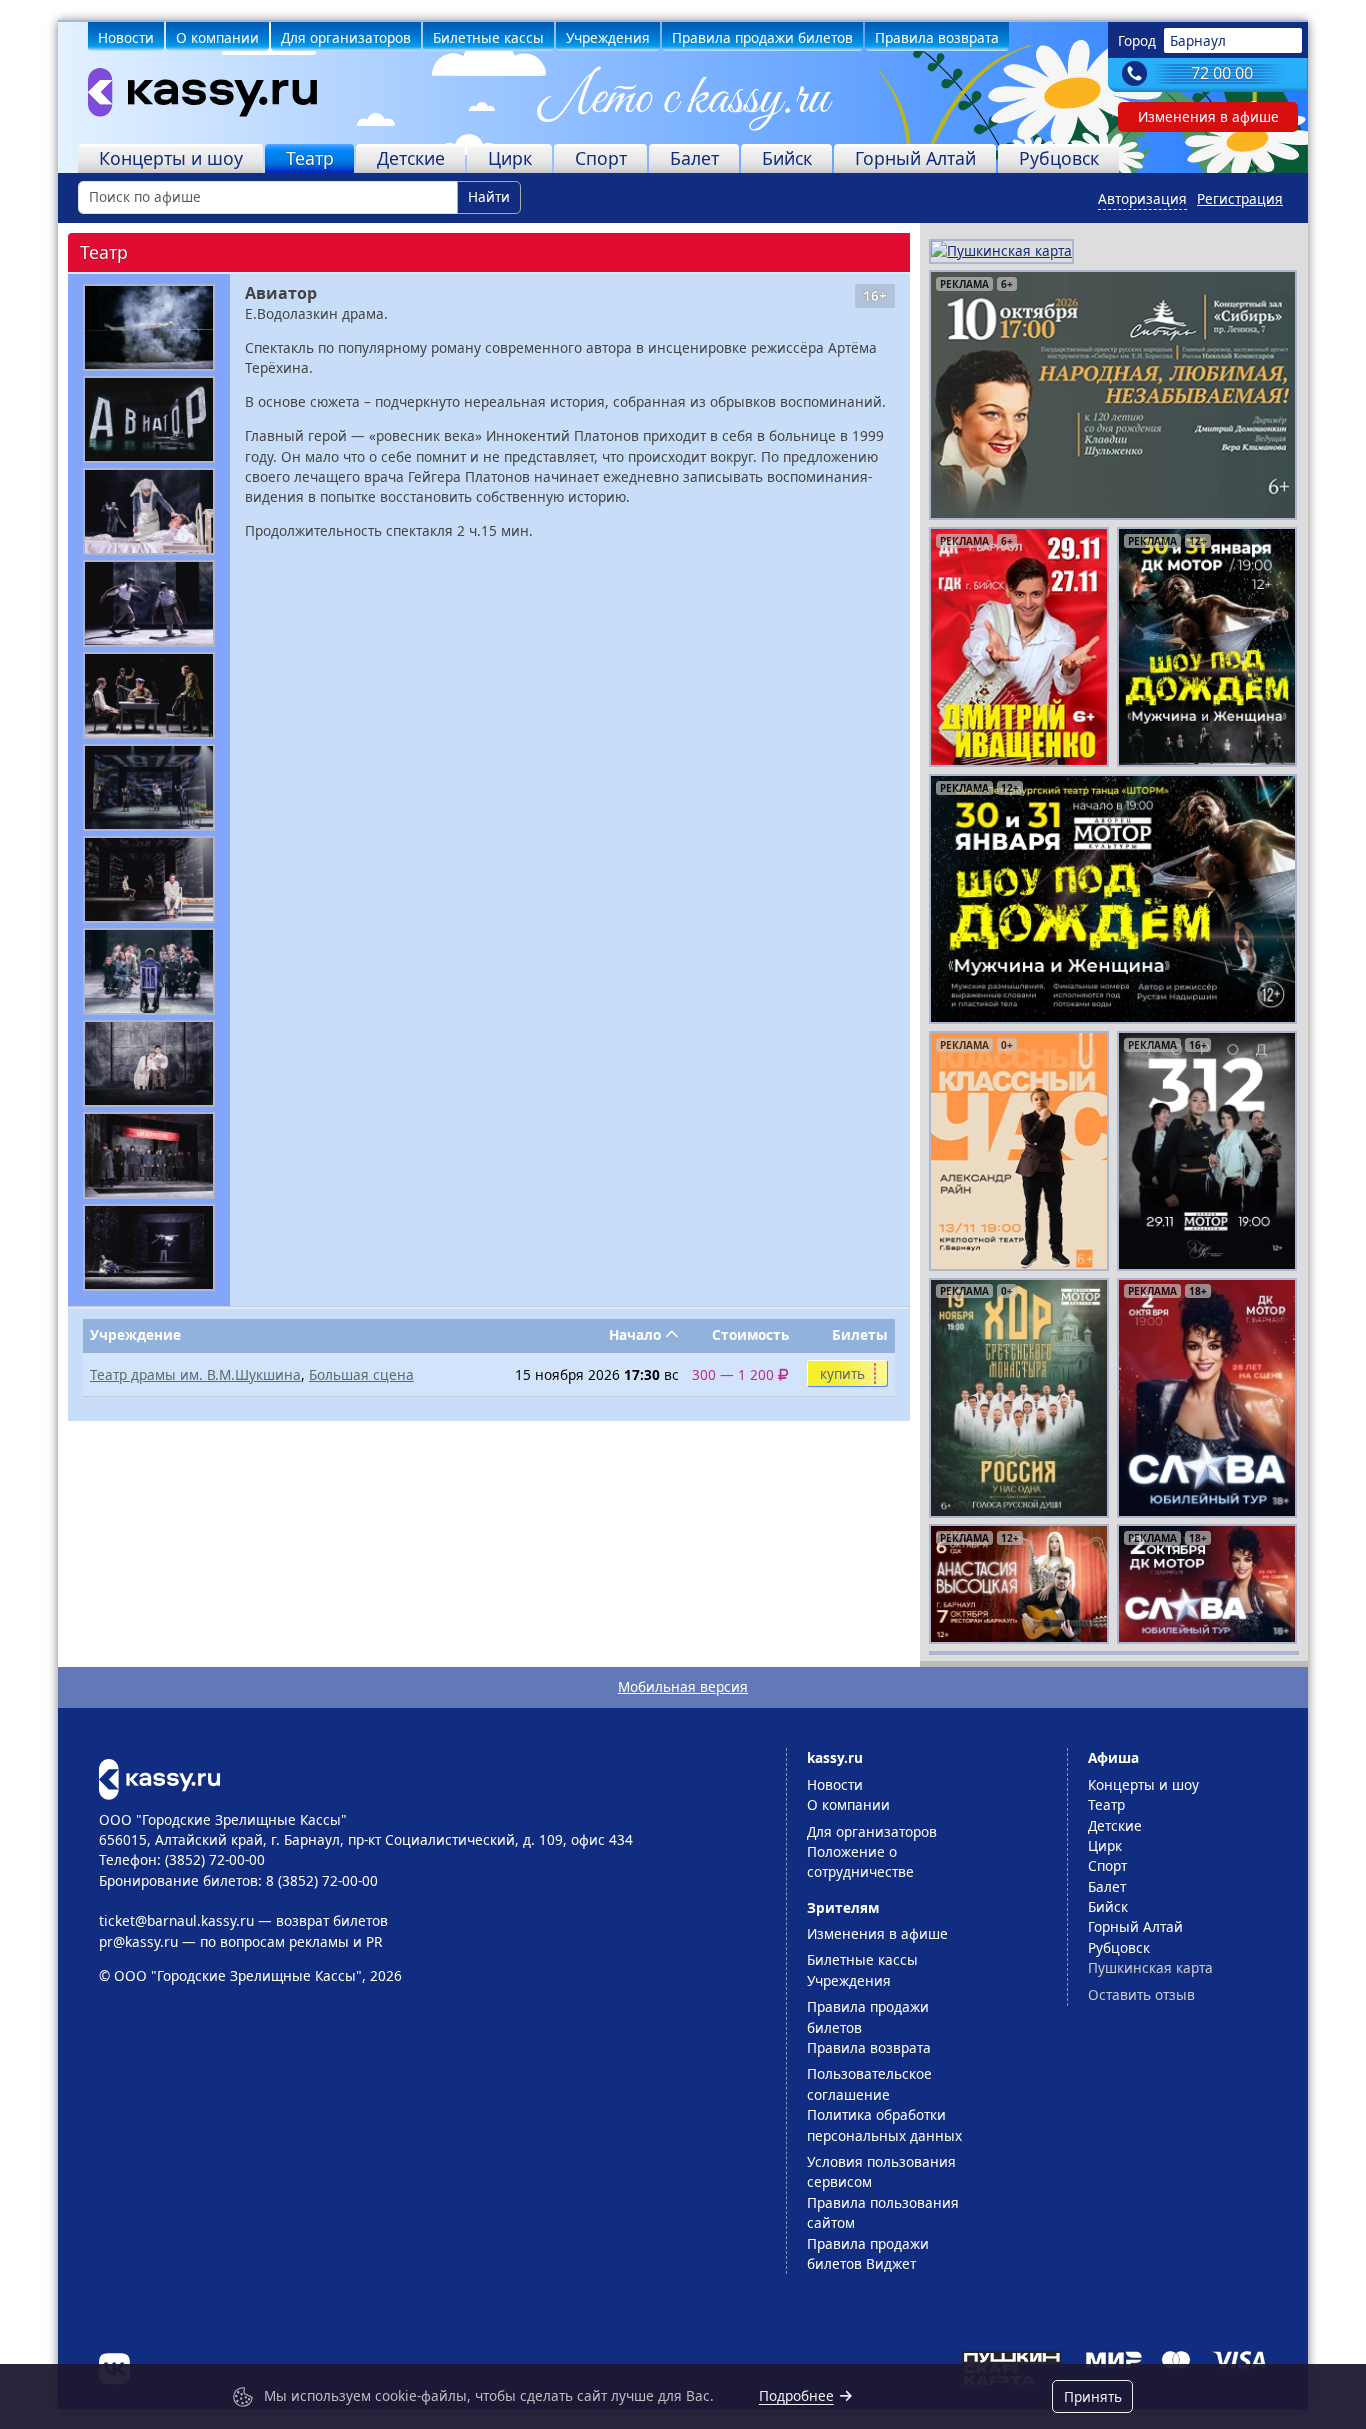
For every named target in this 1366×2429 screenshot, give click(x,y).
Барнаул (1198, 40)
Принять (1093, 2396)
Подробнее (796, 2395)
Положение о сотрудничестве (860, 1861)
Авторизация (1142, 198)
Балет (694, 158)
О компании (217, 37)
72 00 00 (1222, 73)
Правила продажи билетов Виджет (868, 2253)
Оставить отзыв (1141, 1994)
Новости (126, 37)
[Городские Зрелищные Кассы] (194, 97)
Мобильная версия (683, 1686)
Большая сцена (361, 1374)
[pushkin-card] (1001, 249)
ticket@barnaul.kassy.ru (176, 1920)
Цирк (510, 158)
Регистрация (1240, 198)
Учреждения (608, 37)
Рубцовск (1059, 158)
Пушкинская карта (1150, 1967)
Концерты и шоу (171, 158)
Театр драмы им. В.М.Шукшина (195, 1374)
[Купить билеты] (159, 1777)
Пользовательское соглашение (869, 2083)
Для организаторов (346, 37)
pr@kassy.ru (138, 1941)
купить (842, 1373)
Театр (310, 158)
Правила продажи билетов (762, 37)
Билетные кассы (488, 37)
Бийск (787, 158)
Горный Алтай (915, 158)
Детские (411, 158)
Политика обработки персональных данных (884, 2124)
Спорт (601, 158)
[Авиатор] (149, 327)
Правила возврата (937, 37)
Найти (489, 196)
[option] (1113, 395)
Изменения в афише (1208, 116)
